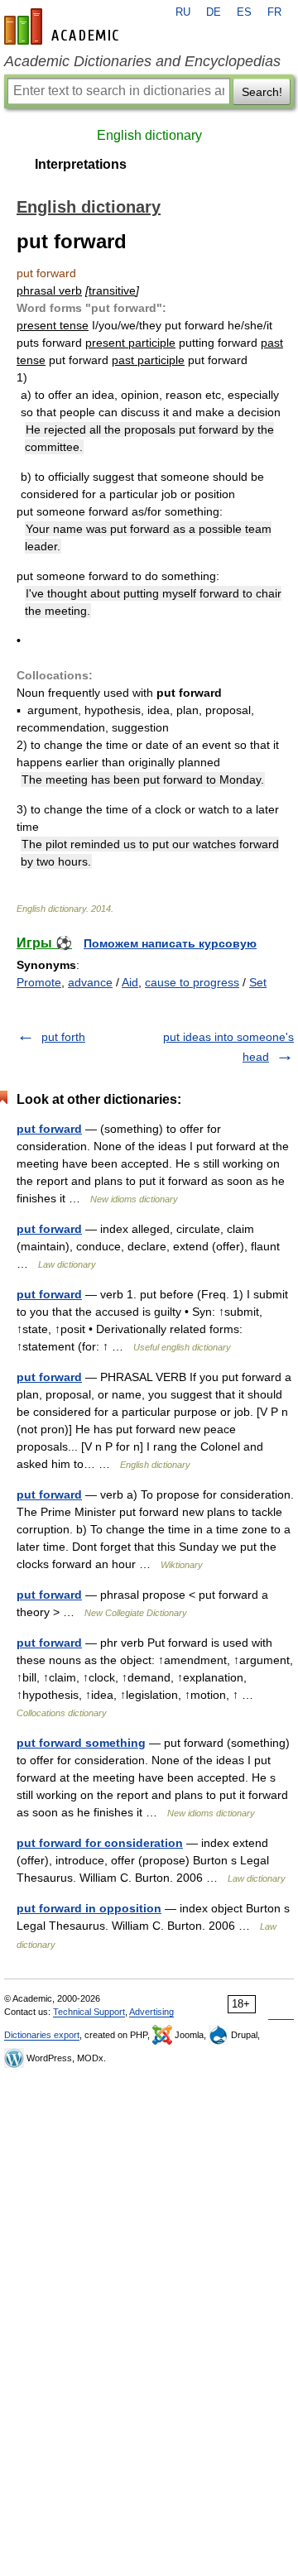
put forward (49, 1129)
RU (183, 12)
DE (214, 12)
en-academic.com (64, 26)
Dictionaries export (42, 2035)
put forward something (81, 1743)
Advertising (151, 2012)
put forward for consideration (100, 1843)
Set (258, 982)
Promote (39, 982)
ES (244, 12)
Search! (262, 92)
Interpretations (81, 164)
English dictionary (149, 135)
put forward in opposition (89, 1908)
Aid (130, 982)
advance (90, 982)
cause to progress (192, 982)
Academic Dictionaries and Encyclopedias (142, 61)
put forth (63, 1037)
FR (274, 12)
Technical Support (89, 2012)
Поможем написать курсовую (170, 943)
